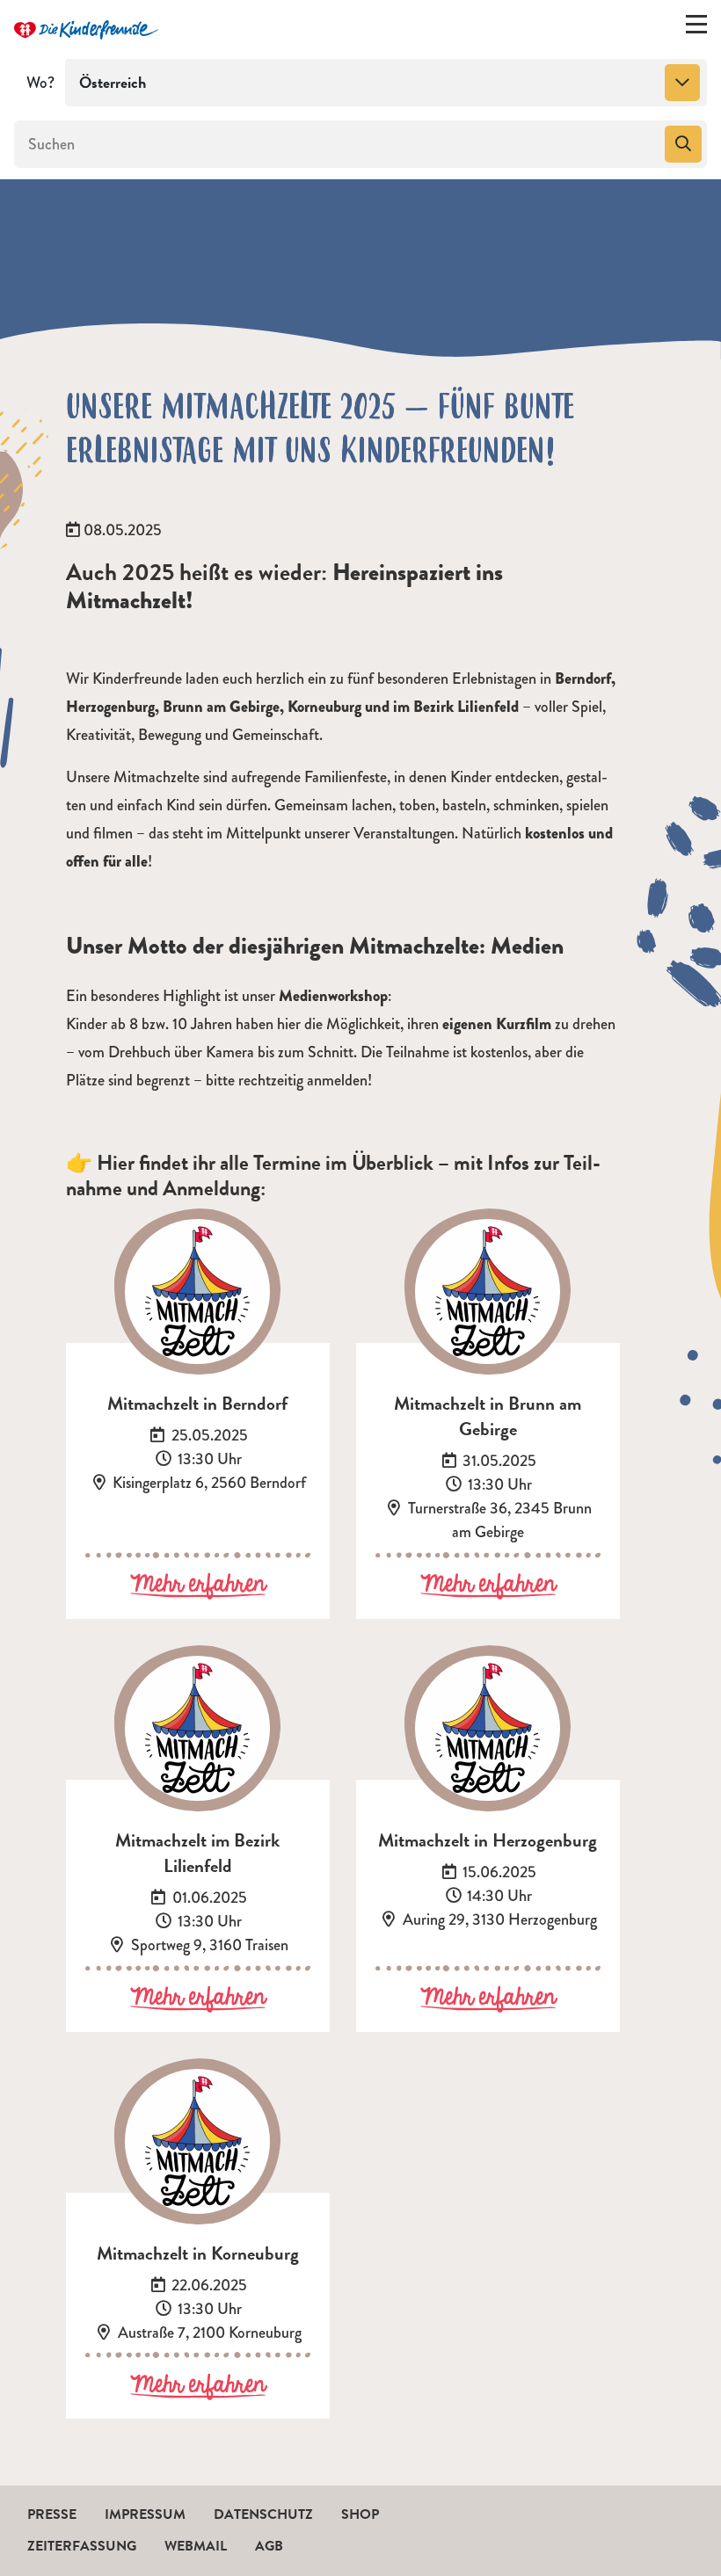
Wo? (40, 83)
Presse (52, 2514)
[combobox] (386, 83)
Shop (360, 2514)
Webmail (196, 2546)
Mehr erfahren (198, 1586)
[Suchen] (683, 144)
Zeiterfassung (82, 2546)
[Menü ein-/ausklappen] (696, 28)
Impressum (145, 2514)
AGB (269, 2546)
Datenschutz (263, 2514)
